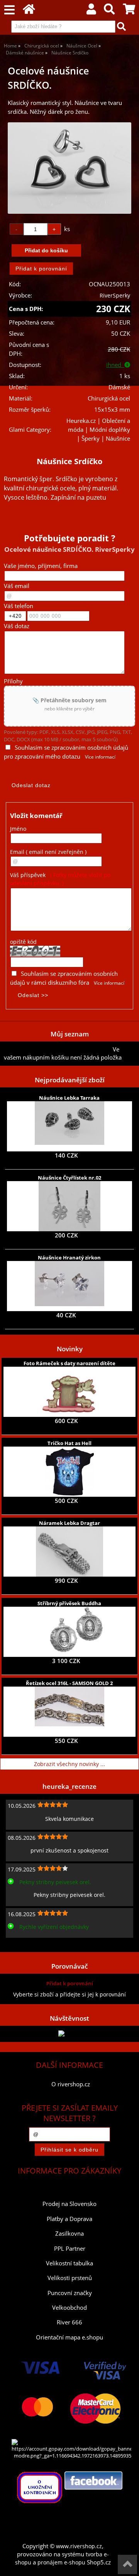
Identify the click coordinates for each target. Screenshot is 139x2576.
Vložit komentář (36, 816)
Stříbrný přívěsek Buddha (69, 1603)
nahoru (127, 2564)
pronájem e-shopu (61, 2562)
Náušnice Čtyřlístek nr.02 (69, 1178)
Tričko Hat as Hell (69, 1443)
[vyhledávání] (109, 11)
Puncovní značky (70, 2293)
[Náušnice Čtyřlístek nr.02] (69, 1206)
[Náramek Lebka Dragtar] (69, 1552)
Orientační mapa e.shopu (69, 2337)
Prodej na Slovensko (69, 2204)
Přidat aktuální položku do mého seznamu (58, 1049)
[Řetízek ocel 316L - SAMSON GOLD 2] (69, 1712)
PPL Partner (70, 2249)
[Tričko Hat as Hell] (69, 1472)
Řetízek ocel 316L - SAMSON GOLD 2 (69, 1683)
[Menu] (9, 10)
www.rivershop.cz (79, 2546)
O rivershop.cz (71, 2084)
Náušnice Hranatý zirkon (69, 1258)
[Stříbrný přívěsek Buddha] (69, 1632)
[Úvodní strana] (29, 11)
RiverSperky (115, 295)
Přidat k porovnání (70, 1983)
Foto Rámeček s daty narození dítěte (69, 1363)
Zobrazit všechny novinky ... (69, 1764)
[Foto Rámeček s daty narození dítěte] (69, 1392)
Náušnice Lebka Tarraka (69, 1098)
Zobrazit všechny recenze (37, 1944)
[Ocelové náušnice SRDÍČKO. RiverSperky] (69, 168)
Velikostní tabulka (69, 2263)
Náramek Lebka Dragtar (69, 1523)
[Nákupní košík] (129, 11)
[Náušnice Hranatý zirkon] (69, 1286)
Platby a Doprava (69, 2219)
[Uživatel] (91, 11)
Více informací (100, 757)
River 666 (69, 2322)
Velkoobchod (69, 2308)
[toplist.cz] (69, 2034)
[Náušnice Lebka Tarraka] (69, 1126)
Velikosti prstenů (70, 2278)
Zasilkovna (69, 2234)
